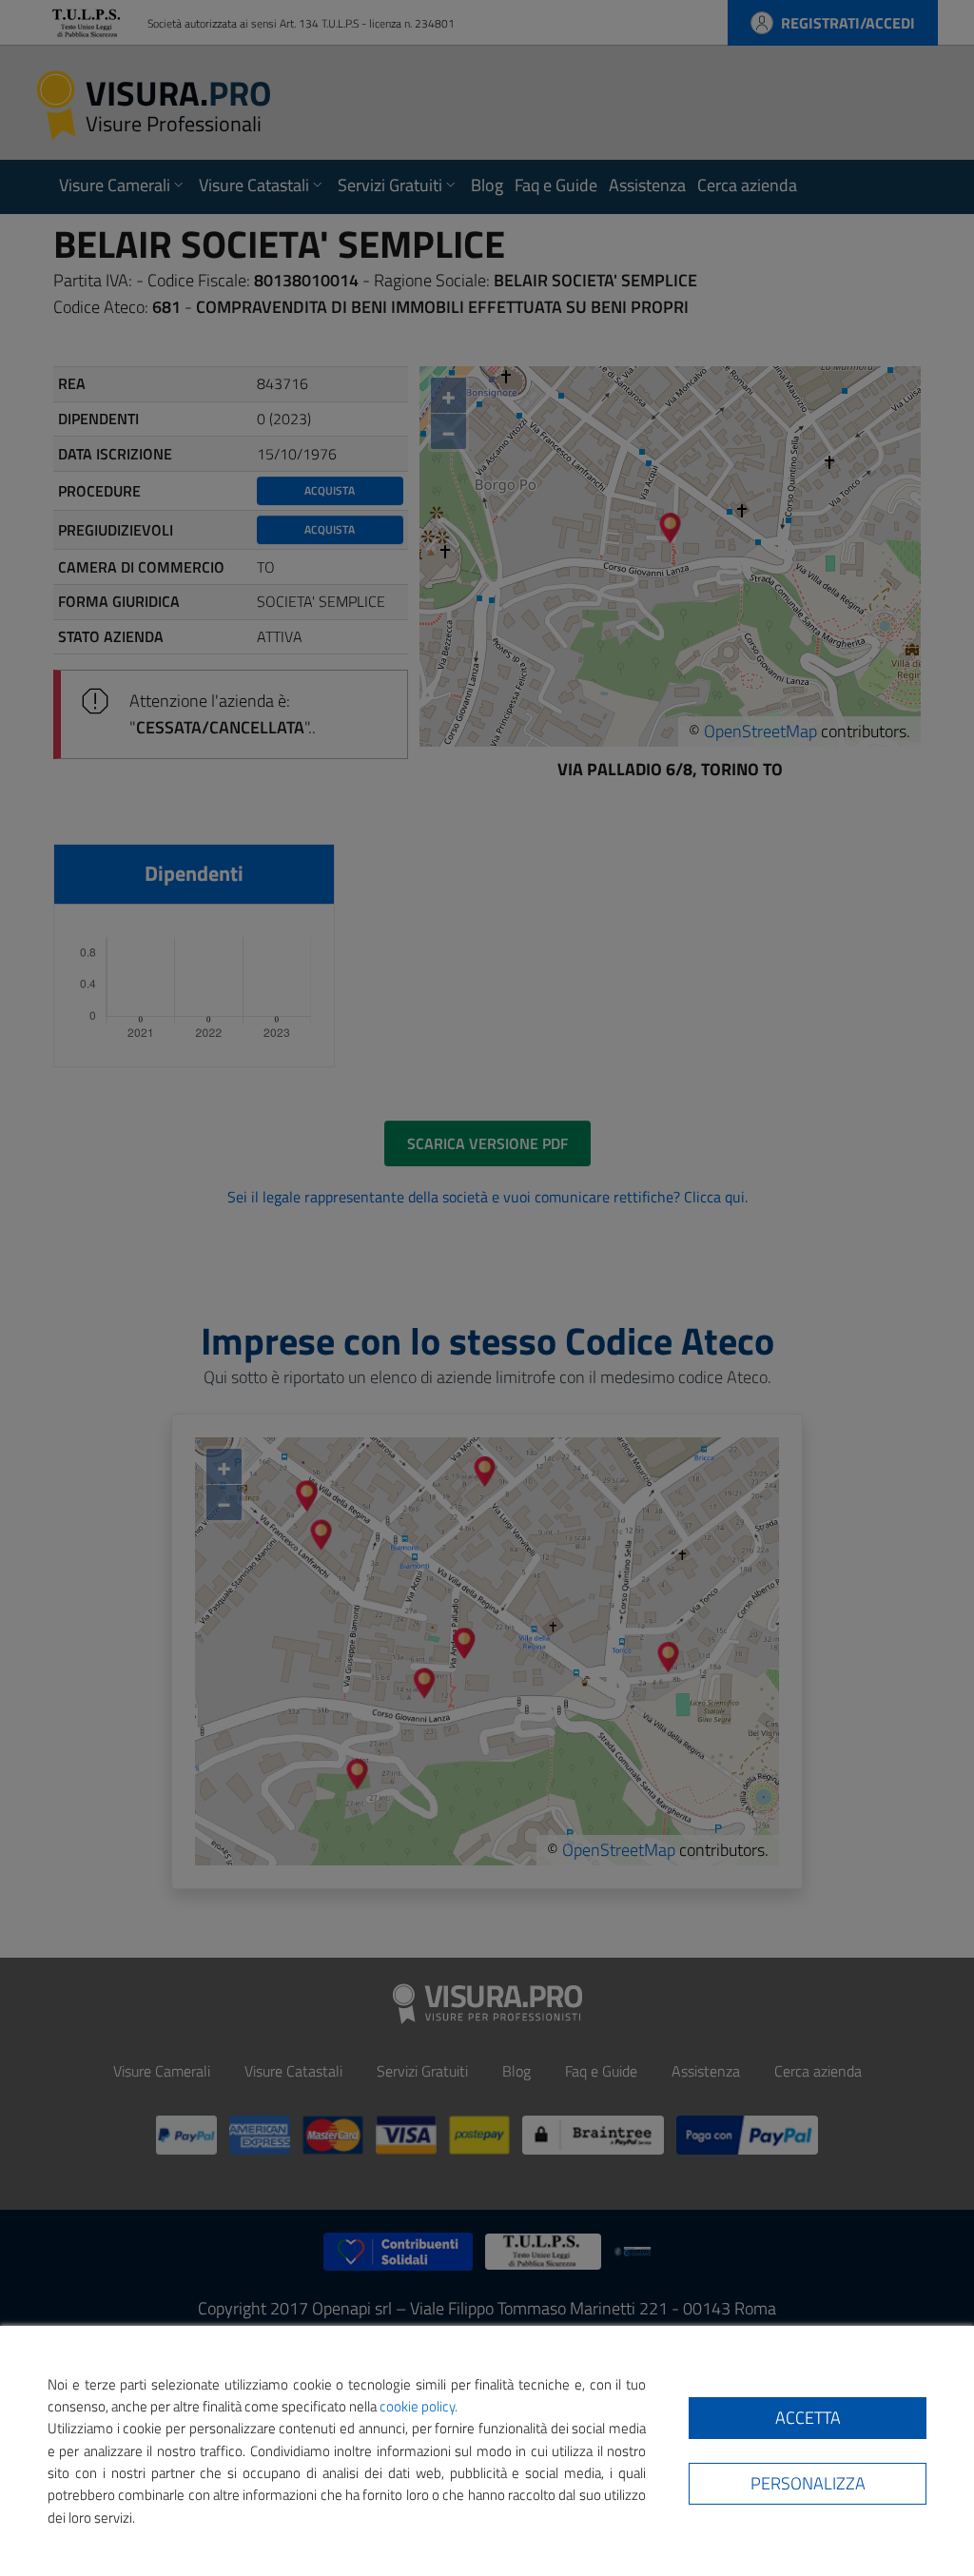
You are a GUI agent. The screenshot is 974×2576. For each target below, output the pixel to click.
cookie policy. (419, 2406)
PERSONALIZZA (808, 2483)
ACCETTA (808, 2418)
